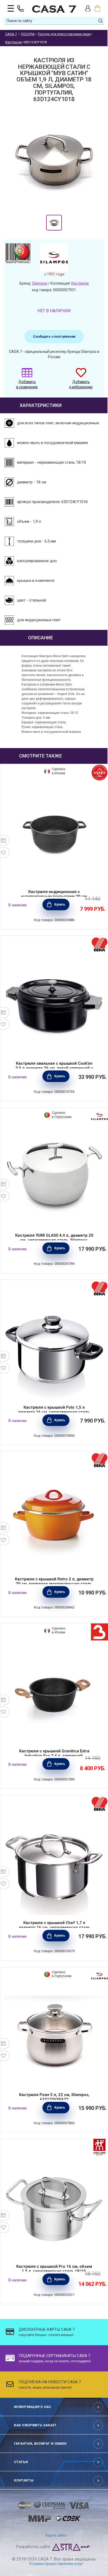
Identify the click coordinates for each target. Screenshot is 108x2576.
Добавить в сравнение (27, 384)
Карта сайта (56, 2535)
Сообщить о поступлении (54, 336)
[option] (54, 223)
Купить (60, 905)
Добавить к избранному (81, 384)
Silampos (40, 283)
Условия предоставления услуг (56, 2564)
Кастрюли (80, 283)
